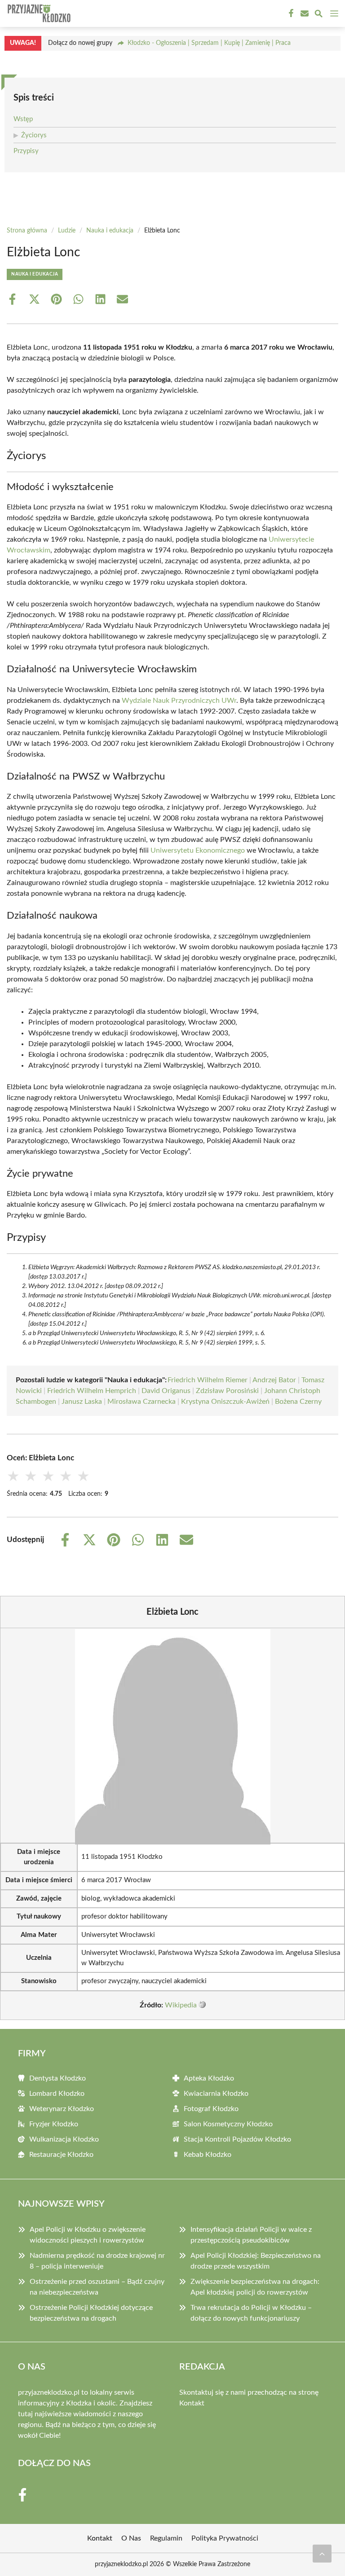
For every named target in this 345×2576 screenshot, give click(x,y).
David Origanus (166, 1391)
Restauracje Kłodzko (61, 2155)
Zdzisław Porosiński (227, 1391)
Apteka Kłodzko (209, 2078)
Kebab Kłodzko (208, 2155)
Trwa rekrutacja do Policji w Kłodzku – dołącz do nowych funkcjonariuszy (251, 2313)
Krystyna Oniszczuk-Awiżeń (225, 1402)
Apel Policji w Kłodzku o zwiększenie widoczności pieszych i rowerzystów (88, 2235)
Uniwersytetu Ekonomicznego (198, 850)
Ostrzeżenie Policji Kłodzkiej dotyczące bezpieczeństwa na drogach (91, 2313)
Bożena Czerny (298, 1402)
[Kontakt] (304, 13)
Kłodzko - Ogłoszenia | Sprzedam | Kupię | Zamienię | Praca (209, 43)
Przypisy (26, 151)
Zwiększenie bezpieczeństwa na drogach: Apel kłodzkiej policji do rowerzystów (255, 2287)
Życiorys (34, 135)
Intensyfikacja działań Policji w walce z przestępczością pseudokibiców (251, 2235)
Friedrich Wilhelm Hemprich (92, 1391)
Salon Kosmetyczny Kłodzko (228, 2124)
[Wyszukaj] (318, 15)
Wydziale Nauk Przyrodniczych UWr (179, 701)
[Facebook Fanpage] (290, 13)
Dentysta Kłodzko (57, 2078)
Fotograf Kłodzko (211, 2109)
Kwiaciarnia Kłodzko (216, 2094)
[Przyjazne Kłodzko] (38, 13)
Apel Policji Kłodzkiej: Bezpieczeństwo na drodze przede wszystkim (256, 2261)
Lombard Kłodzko (57, 2094)
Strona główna (27, 231)
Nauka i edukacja (110, 231)
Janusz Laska (82, 1402)
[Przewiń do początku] (322, 2554)
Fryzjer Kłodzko (54, 2124)
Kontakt (192, 2403)
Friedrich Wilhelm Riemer (208, 1380)
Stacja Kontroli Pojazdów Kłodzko (237, 2139)
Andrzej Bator (274, 1380)
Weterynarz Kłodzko (62, 2109)
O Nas (131, 2538)
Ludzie (67, 231)
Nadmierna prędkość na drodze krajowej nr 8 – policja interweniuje (97, 2261)
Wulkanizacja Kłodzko (64, 2139)
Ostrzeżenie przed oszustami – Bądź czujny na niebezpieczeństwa (97, 2287)
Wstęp (23, 119)
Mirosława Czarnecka (142, 1402)
